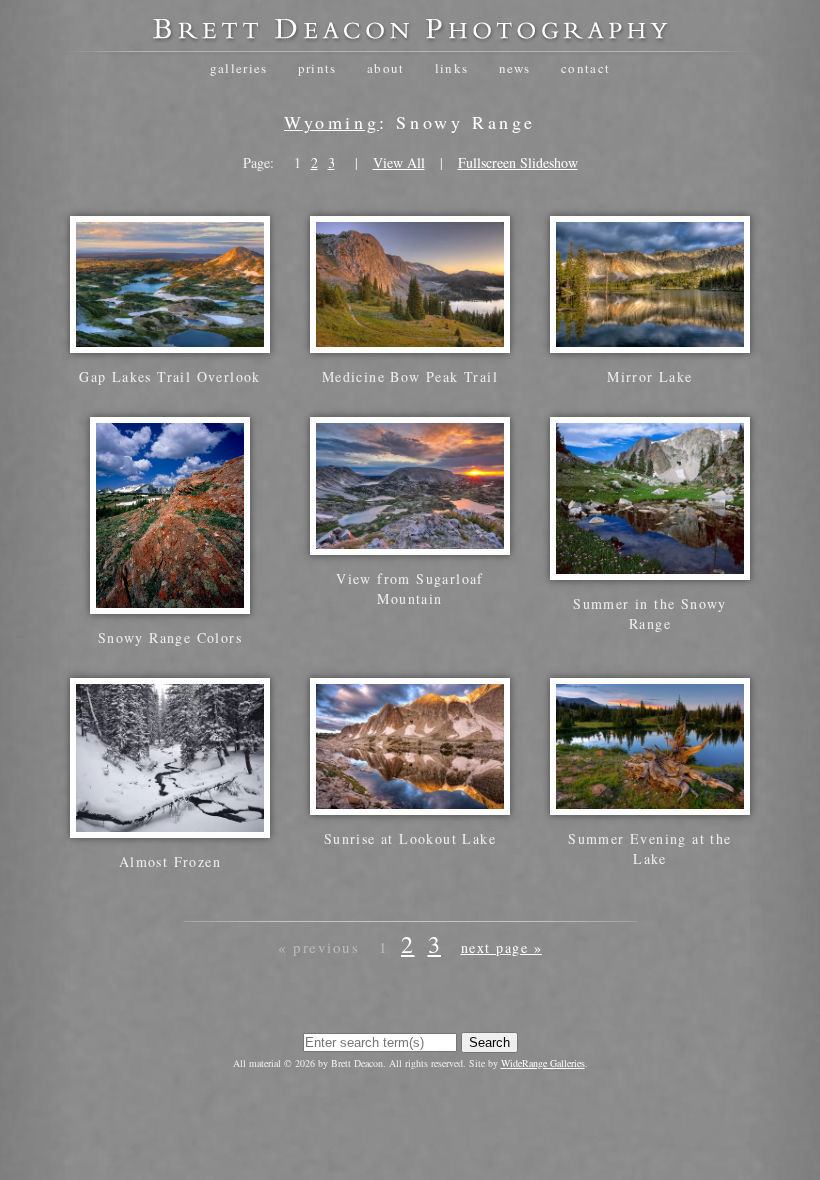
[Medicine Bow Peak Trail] (410, 342)
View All (399, 162)
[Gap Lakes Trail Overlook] (170, 342)
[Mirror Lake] (650, 342)
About (386, 68)
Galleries (239, 68)
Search (489, 1042)
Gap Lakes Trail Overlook (170, 376)
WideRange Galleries (543, 1063)
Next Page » (502, 947)
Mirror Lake (649, 376)
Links (452, 68)
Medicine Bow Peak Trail (410, 376)
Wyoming (331, 122)
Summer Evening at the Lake (649, 848)
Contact (585, 68)
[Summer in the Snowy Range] (650, 569)
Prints (317, 68)
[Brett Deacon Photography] (410, 35)
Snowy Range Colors (170, 637)
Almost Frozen (170, 861)
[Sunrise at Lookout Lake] (410, 804)
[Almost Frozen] (170, 827)
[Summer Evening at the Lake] (650, 804)
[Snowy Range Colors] (170, 603)
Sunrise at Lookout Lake (410, 838)
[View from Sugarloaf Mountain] (410, 544)
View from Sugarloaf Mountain (410, 588)
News (515, 68)
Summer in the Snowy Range (650, 613)
